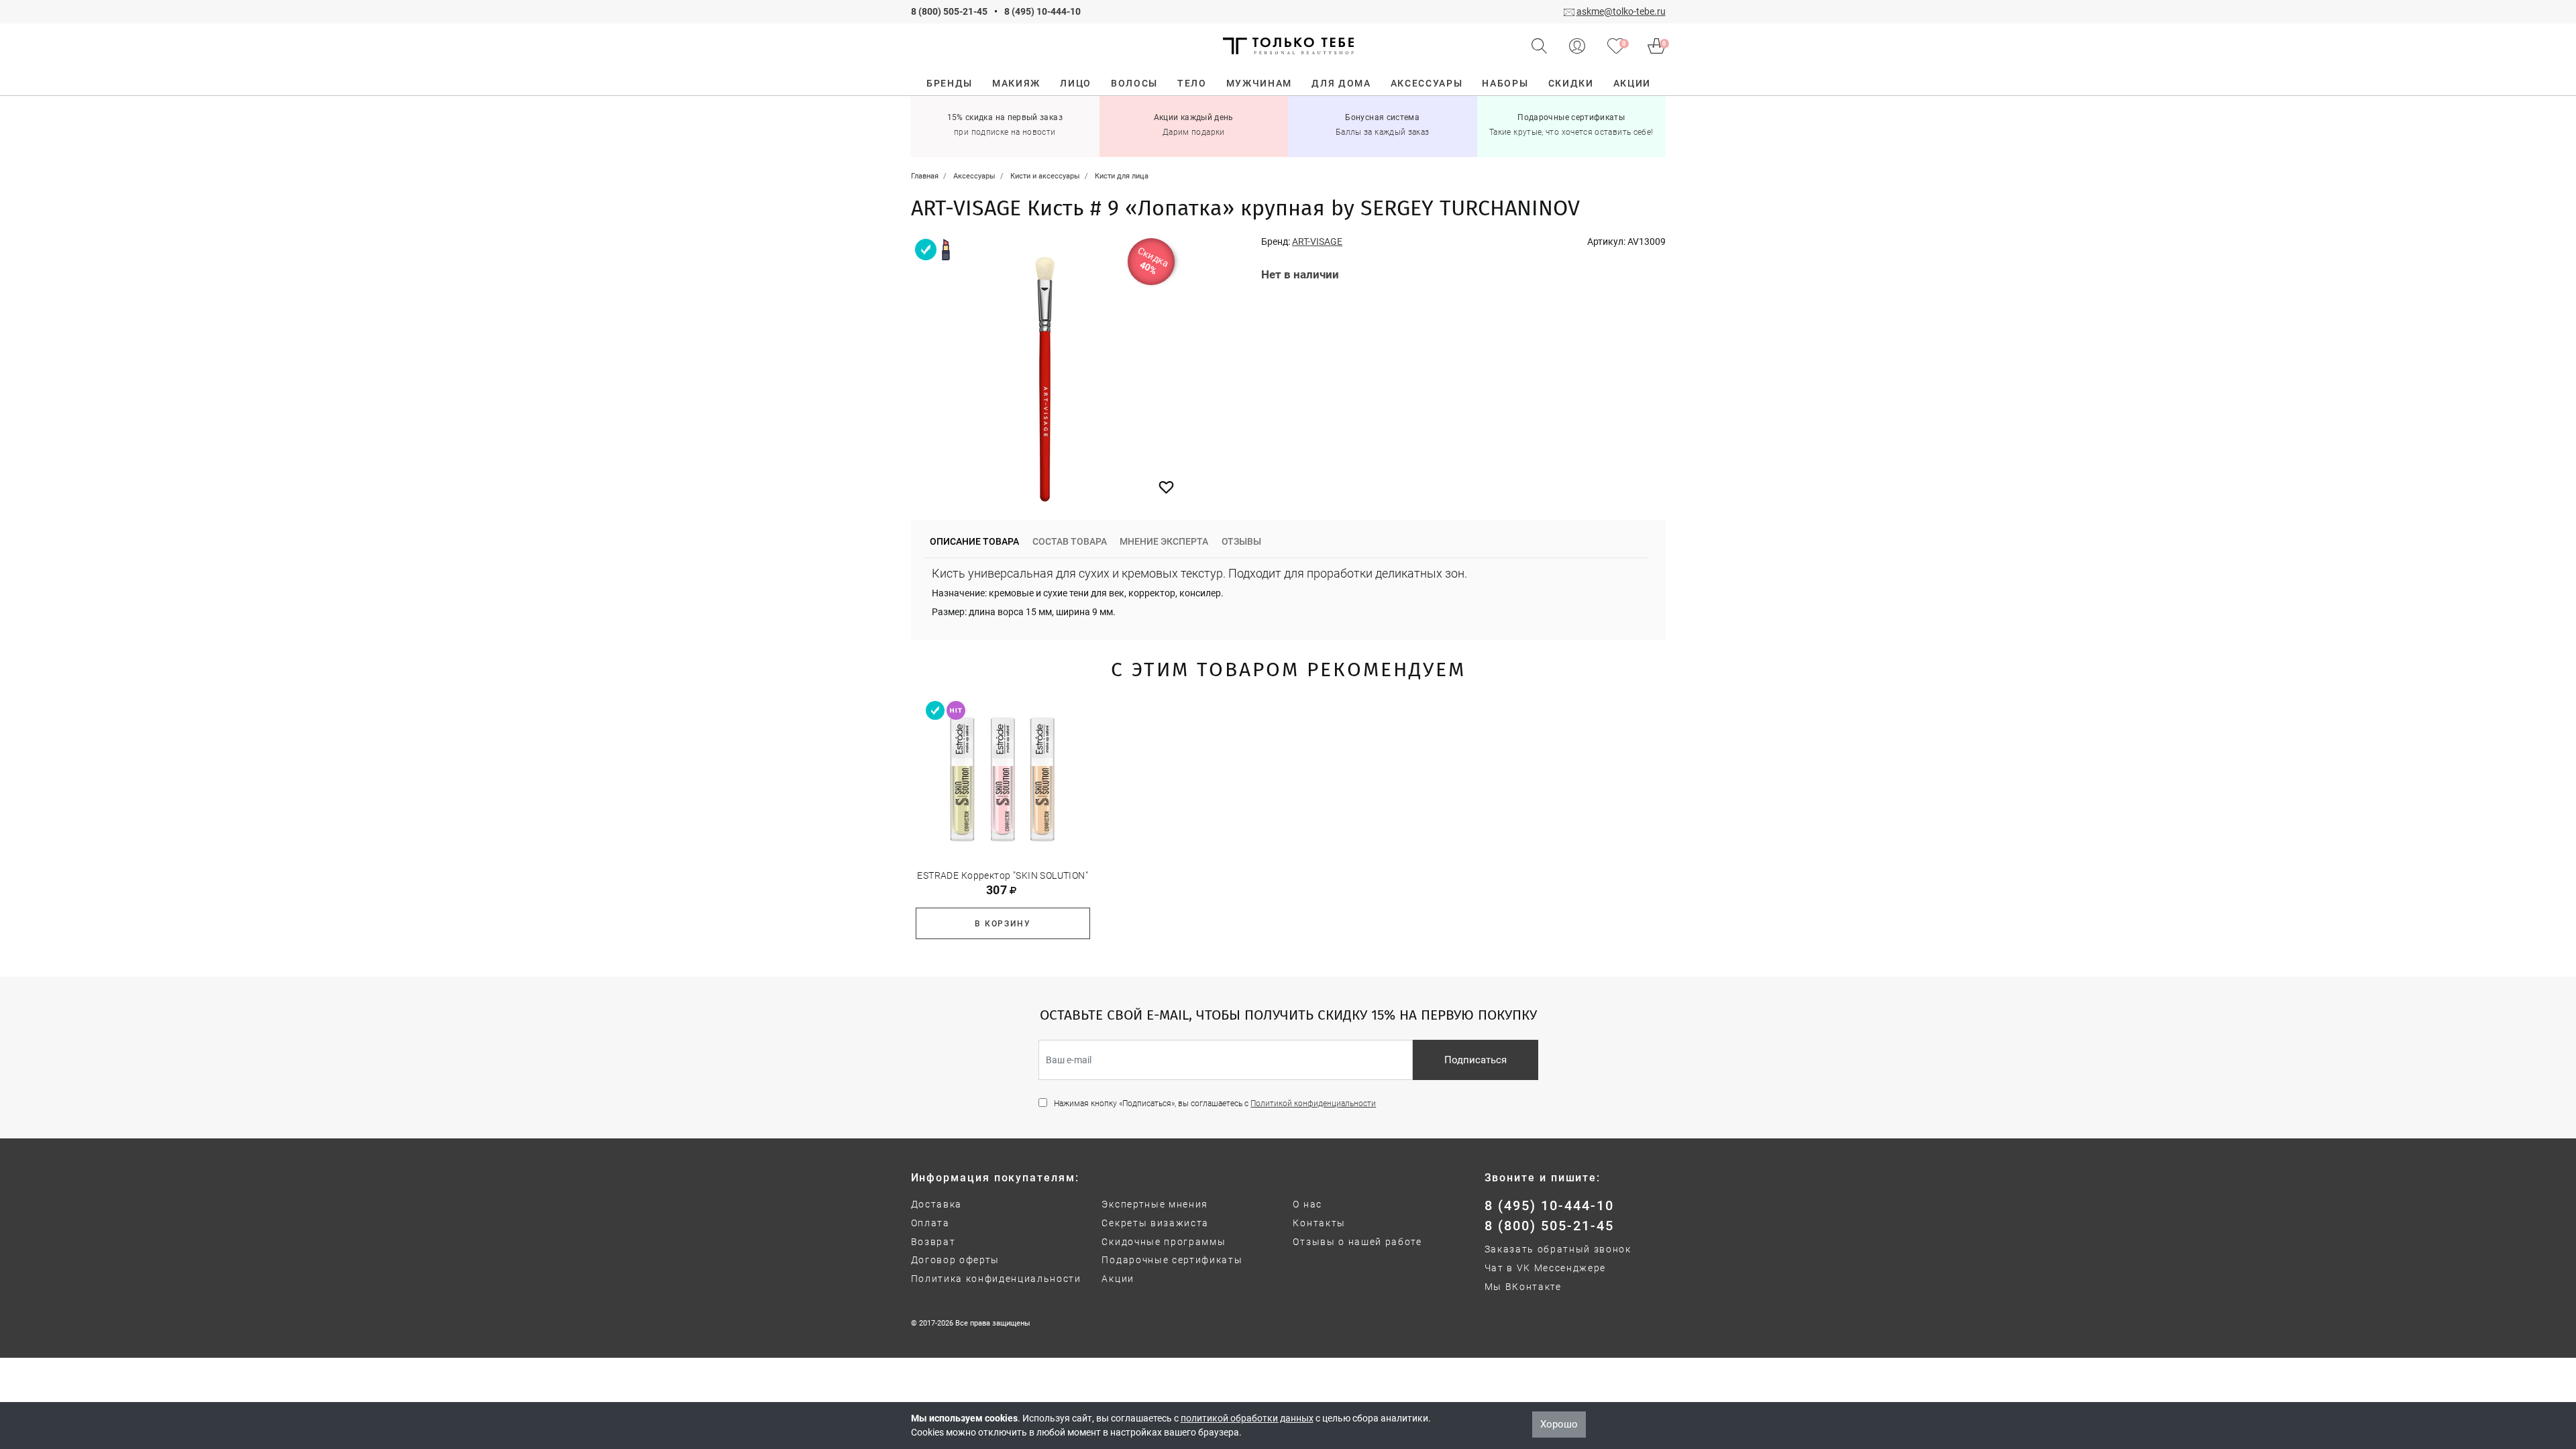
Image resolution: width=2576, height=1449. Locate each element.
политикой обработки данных (1247, 1418)
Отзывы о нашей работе (1357, 1242)
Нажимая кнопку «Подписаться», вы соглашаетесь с (1215, 1104)
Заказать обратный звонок (1558, 1249)
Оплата (930, 1223)
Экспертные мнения (1155, 1204)
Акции (1118, 1279)
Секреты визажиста (1155, 1223)
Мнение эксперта (1164, 541)
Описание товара (974, 541)
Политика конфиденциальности (996, 1279)
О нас (1307, 1204)
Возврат (933, 1242)
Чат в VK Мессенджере (1546, 1268)
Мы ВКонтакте (1523, 1287)
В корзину (1003, 924)
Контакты (1319, 1223)
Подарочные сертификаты (1172, 1260)
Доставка (936, 1204)
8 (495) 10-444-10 (1042, 11)
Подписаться (1475, 1060)
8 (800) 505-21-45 (949, 11)
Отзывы (1241, 541)
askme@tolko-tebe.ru (1621, 11)
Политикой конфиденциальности (1313, 1104)
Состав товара (1070, 541)
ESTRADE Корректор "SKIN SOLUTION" (1003, 875)
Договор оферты (956, 1260)
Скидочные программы (1164, 1242)
